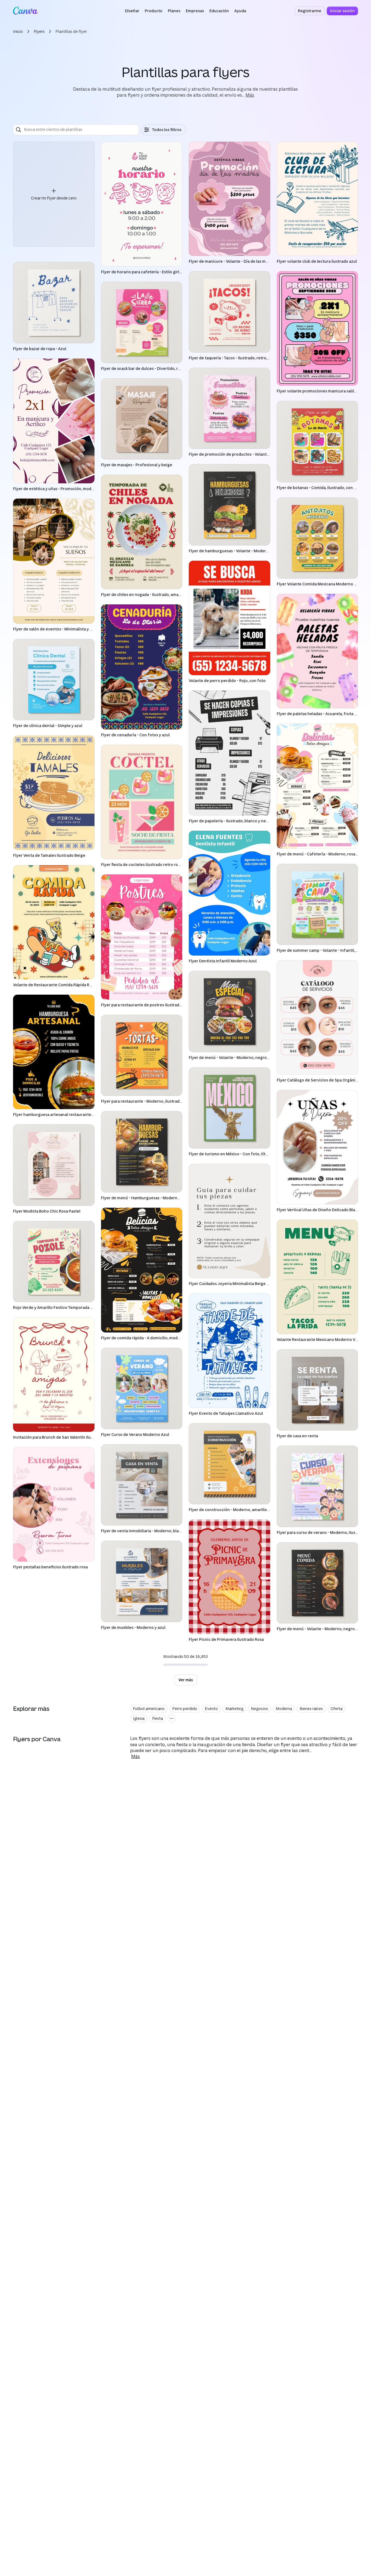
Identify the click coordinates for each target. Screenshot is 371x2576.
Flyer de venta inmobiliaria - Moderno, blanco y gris (149, 1531)
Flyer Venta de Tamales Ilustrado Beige (49, 855)
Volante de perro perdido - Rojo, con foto (227, 681)
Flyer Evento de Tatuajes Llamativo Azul (226, 1413)
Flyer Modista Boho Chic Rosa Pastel (47, 1211)
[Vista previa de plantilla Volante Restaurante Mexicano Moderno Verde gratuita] (317, 1277)
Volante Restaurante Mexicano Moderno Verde (320, 1339)
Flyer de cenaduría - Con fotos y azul (135, 735)
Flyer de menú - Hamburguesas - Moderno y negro (148, 1198)
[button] (132, 11)
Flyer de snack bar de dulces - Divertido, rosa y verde (150, 368)
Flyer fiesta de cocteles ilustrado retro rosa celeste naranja (156, 865)
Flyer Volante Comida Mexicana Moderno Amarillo (323, 584)
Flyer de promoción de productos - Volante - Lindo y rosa (242, 454)
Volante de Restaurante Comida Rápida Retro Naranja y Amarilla (72, 985)
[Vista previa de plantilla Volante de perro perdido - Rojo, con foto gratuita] (229, 618)
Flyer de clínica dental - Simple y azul (48, 726)
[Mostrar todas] (172, 1718)
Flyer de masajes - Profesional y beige (137, 465)
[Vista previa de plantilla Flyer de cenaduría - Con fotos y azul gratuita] (142, 667)
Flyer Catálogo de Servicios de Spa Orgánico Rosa (323, 1080)
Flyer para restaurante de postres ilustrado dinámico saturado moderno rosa (173, 1005)
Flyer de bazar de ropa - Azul (40, 349)
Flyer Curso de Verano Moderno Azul (135, 1434)
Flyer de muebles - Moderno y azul (133, 1627)
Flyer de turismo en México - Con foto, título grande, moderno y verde (254, 1154)
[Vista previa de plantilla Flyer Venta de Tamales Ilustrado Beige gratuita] (54, 793)
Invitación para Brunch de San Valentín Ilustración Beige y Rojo (72, 1437)
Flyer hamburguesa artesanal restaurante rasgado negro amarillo (74, 1114)
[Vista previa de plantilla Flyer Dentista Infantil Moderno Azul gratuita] (229, 893)
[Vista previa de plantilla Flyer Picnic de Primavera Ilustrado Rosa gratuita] (229, 1577)
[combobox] (80, 130)
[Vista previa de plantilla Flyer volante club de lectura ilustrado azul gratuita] (317, 199)
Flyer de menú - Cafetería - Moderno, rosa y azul (322, 854)
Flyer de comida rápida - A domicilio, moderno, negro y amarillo (160, 1338)
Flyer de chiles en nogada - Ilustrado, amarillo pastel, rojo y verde (162, 594)
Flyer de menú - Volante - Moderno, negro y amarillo (237, 1057)
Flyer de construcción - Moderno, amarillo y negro (235, 1510)
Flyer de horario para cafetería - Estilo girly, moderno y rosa (157, 272)
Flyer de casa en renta (297, 1436)
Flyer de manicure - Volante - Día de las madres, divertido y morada (251, 261)
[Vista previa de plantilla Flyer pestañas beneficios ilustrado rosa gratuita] (54, 1504)
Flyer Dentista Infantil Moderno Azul (223, 961)
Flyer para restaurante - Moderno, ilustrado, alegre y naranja (157, 1101)
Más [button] (250, 95)
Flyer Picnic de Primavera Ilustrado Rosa (226, 1639)
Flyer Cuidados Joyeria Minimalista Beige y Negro (235, 1284)
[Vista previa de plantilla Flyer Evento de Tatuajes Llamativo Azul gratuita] (229, 1351)
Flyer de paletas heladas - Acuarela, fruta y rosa (321, 714)
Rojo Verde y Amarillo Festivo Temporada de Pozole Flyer (66, 1307)
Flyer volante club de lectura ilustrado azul (317, 261)
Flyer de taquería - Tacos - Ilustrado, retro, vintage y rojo (241, 358)
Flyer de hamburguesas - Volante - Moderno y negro (237, 551)
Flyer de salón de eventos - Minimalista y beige (57, 629)
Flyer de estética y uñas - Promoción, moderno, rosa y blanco (70, 489)
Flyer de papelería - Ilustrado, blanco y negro (231, 821)
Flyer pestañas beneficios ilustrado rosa (50, 1567)
